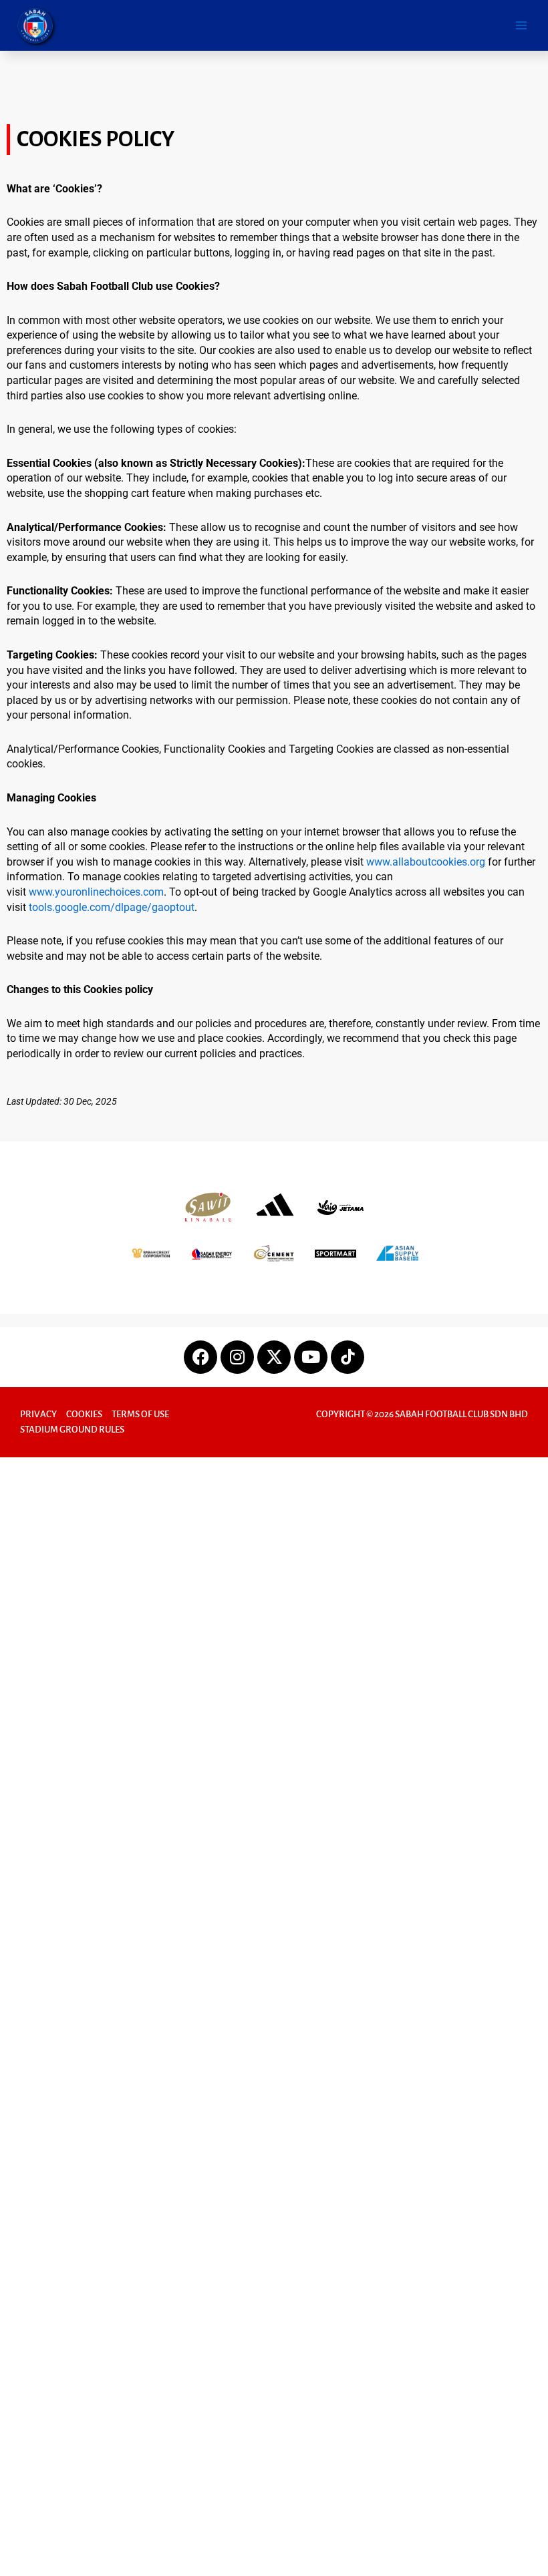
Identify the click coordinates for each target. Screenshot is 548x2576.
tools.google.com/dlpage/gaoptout (112, 907)
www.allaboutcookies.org (426, 862)
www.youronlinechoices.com (96, 892)
